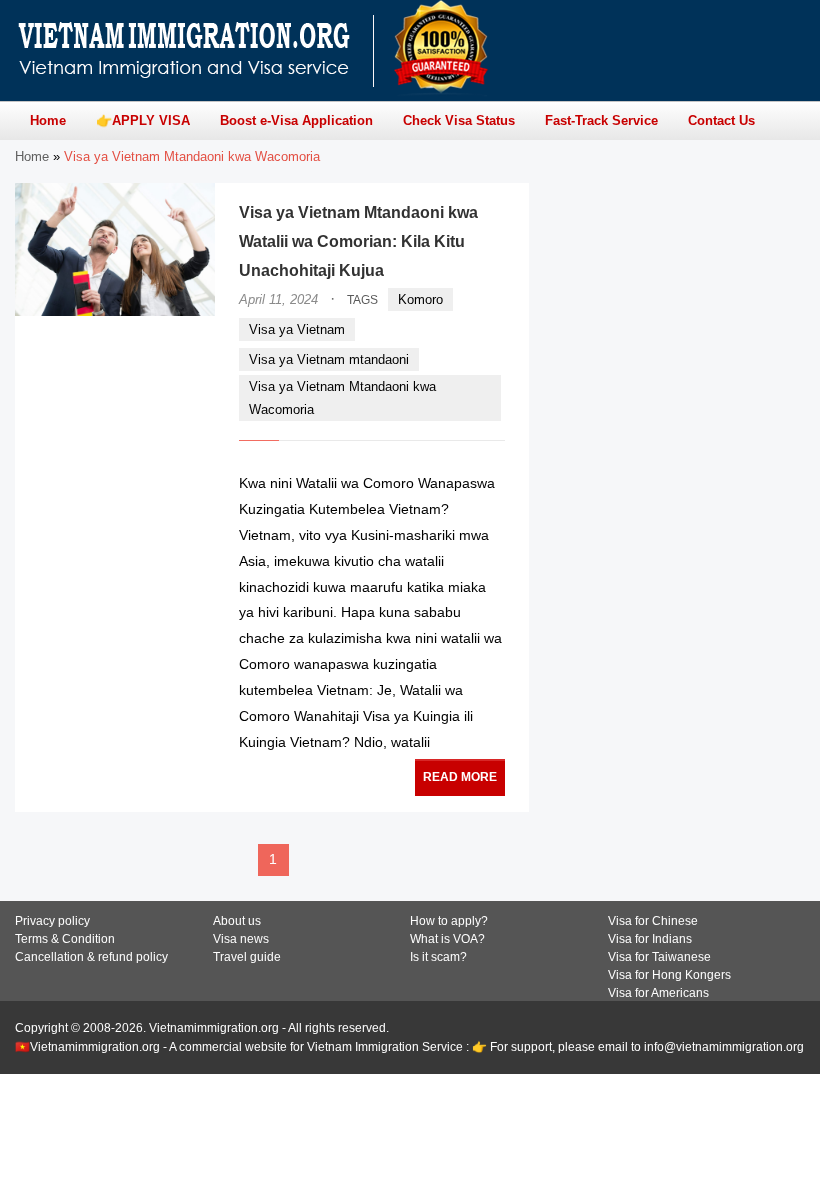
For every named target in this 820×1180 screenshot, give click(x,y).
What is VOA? (447, 939)
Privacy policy (52, 921)
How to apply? (449, 921)
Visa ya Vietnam (297, 329)
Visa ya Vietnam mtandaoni (329, 359)
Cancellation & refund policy (91, 957)
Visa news (241, 939)
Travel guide (247, 957)
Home (32, 156)
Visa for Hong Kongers (669, 975)
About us (237, 921)
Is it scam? (438, 957)
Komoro (420, 299)
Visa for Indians (650, 939)
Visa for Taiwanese (659, 957)
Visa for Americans (658, 993)
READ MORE (460, 777)
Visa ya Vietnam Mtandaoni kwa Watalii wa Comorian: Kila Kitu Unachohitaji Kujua (358, 241)
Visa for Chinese (653, 921)
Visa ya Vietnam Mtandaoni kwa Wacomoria (342, 398)
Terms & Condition (65, 939)
